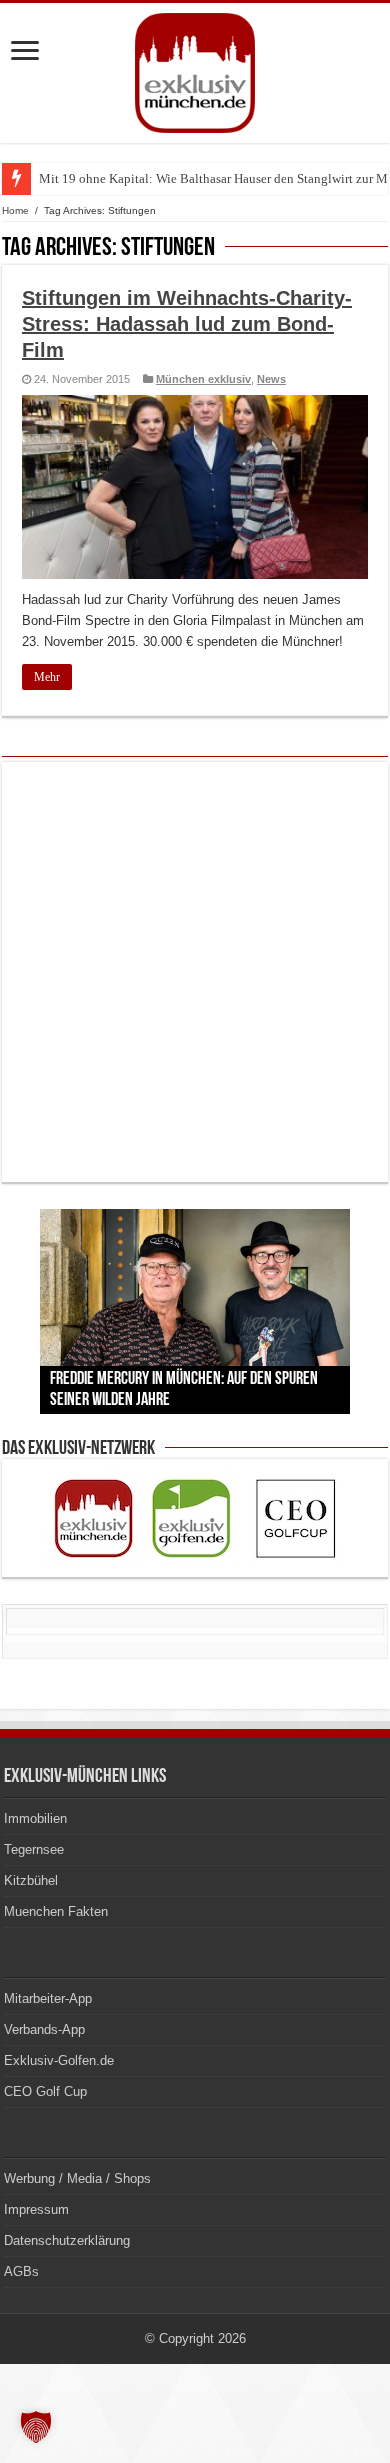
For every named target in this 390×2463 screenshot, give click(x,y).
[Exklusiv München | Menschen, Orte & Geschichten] (195, 69)
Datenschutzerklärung (67, 2240)
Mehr (47, 677)
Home (15, 210)
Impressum (36, 2209)
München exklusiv (203, 379)
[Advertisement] (195, 972)
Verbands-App (44, 2029)
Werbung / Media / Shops (77, 2178)
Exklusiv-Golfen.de (59, 2060)
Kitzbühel (31, 1880)
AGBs (21, 2271)
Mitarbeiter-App (48, 1998)
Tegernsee (34, 1849)
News (271, 379)
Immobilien (35, 1818)
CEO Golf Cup (45, 2091)
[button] (36, 2427)
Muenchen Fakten (56, 1911)
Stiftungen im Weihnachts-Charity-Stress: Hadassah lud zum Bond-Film (187, 324)
